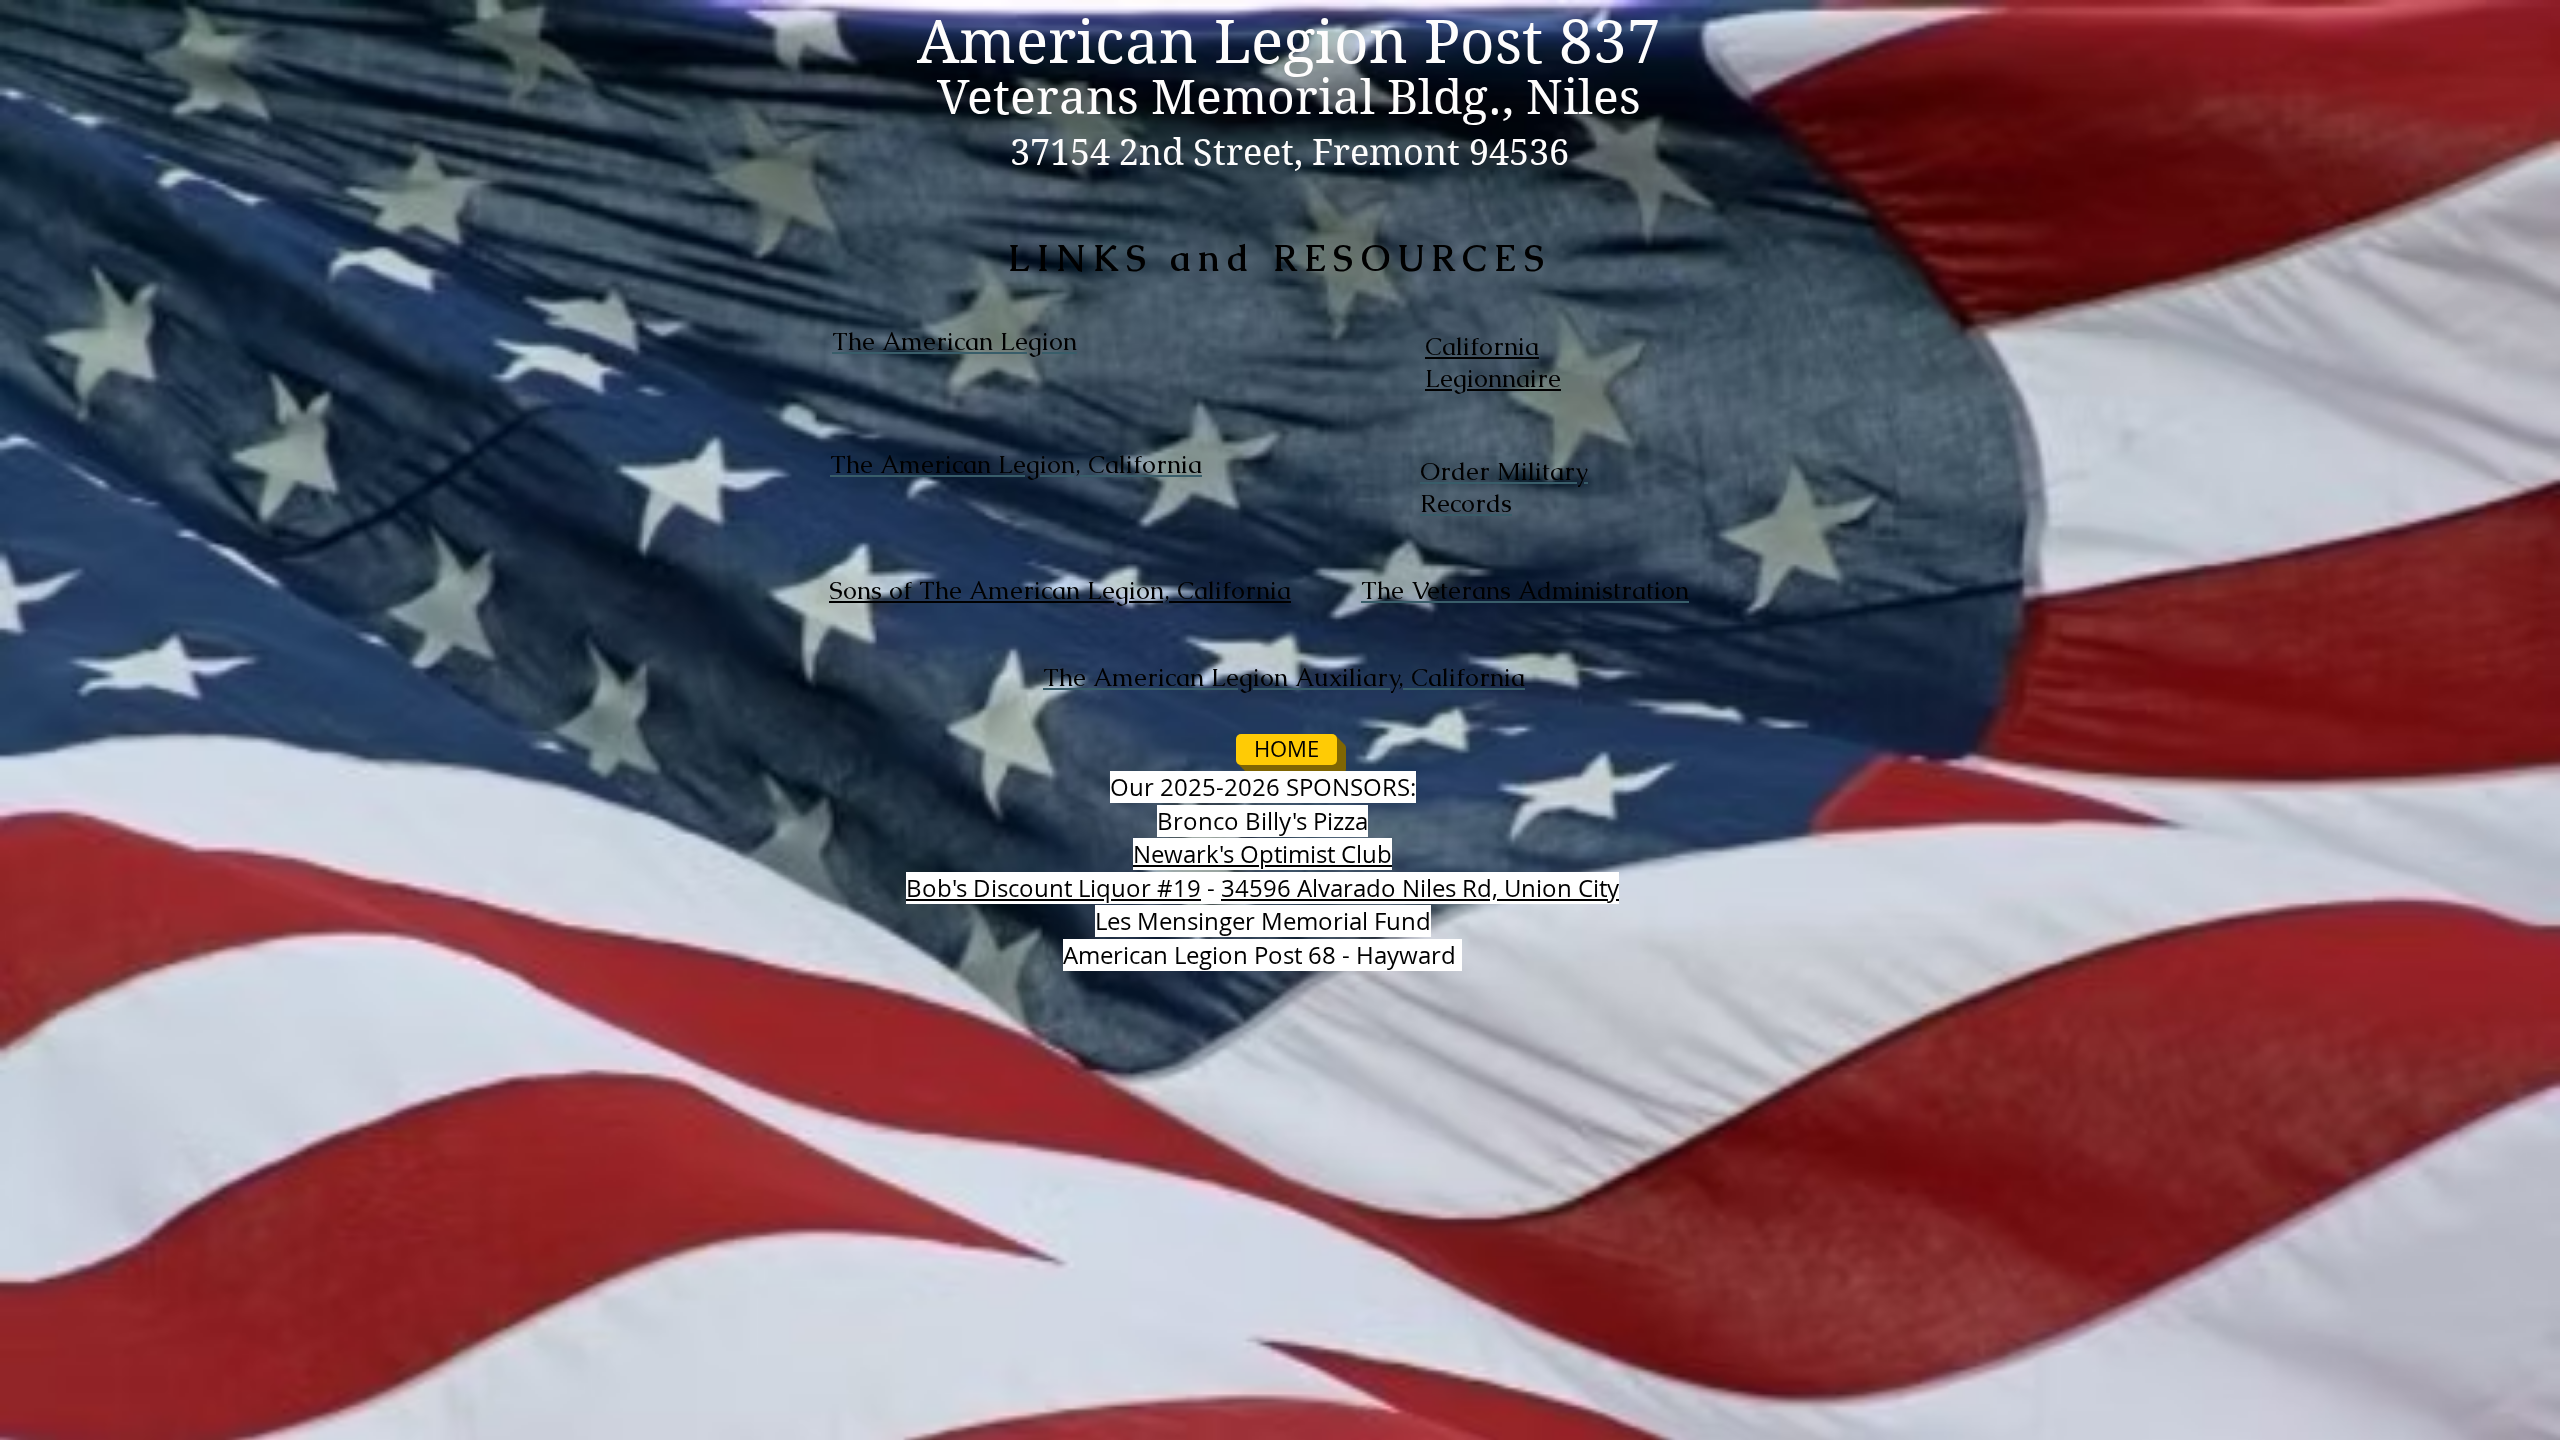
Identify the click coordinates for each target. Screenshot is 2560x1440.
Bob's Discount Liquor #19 (1053, 888)
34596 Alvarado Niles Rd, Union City (1420, 888)
